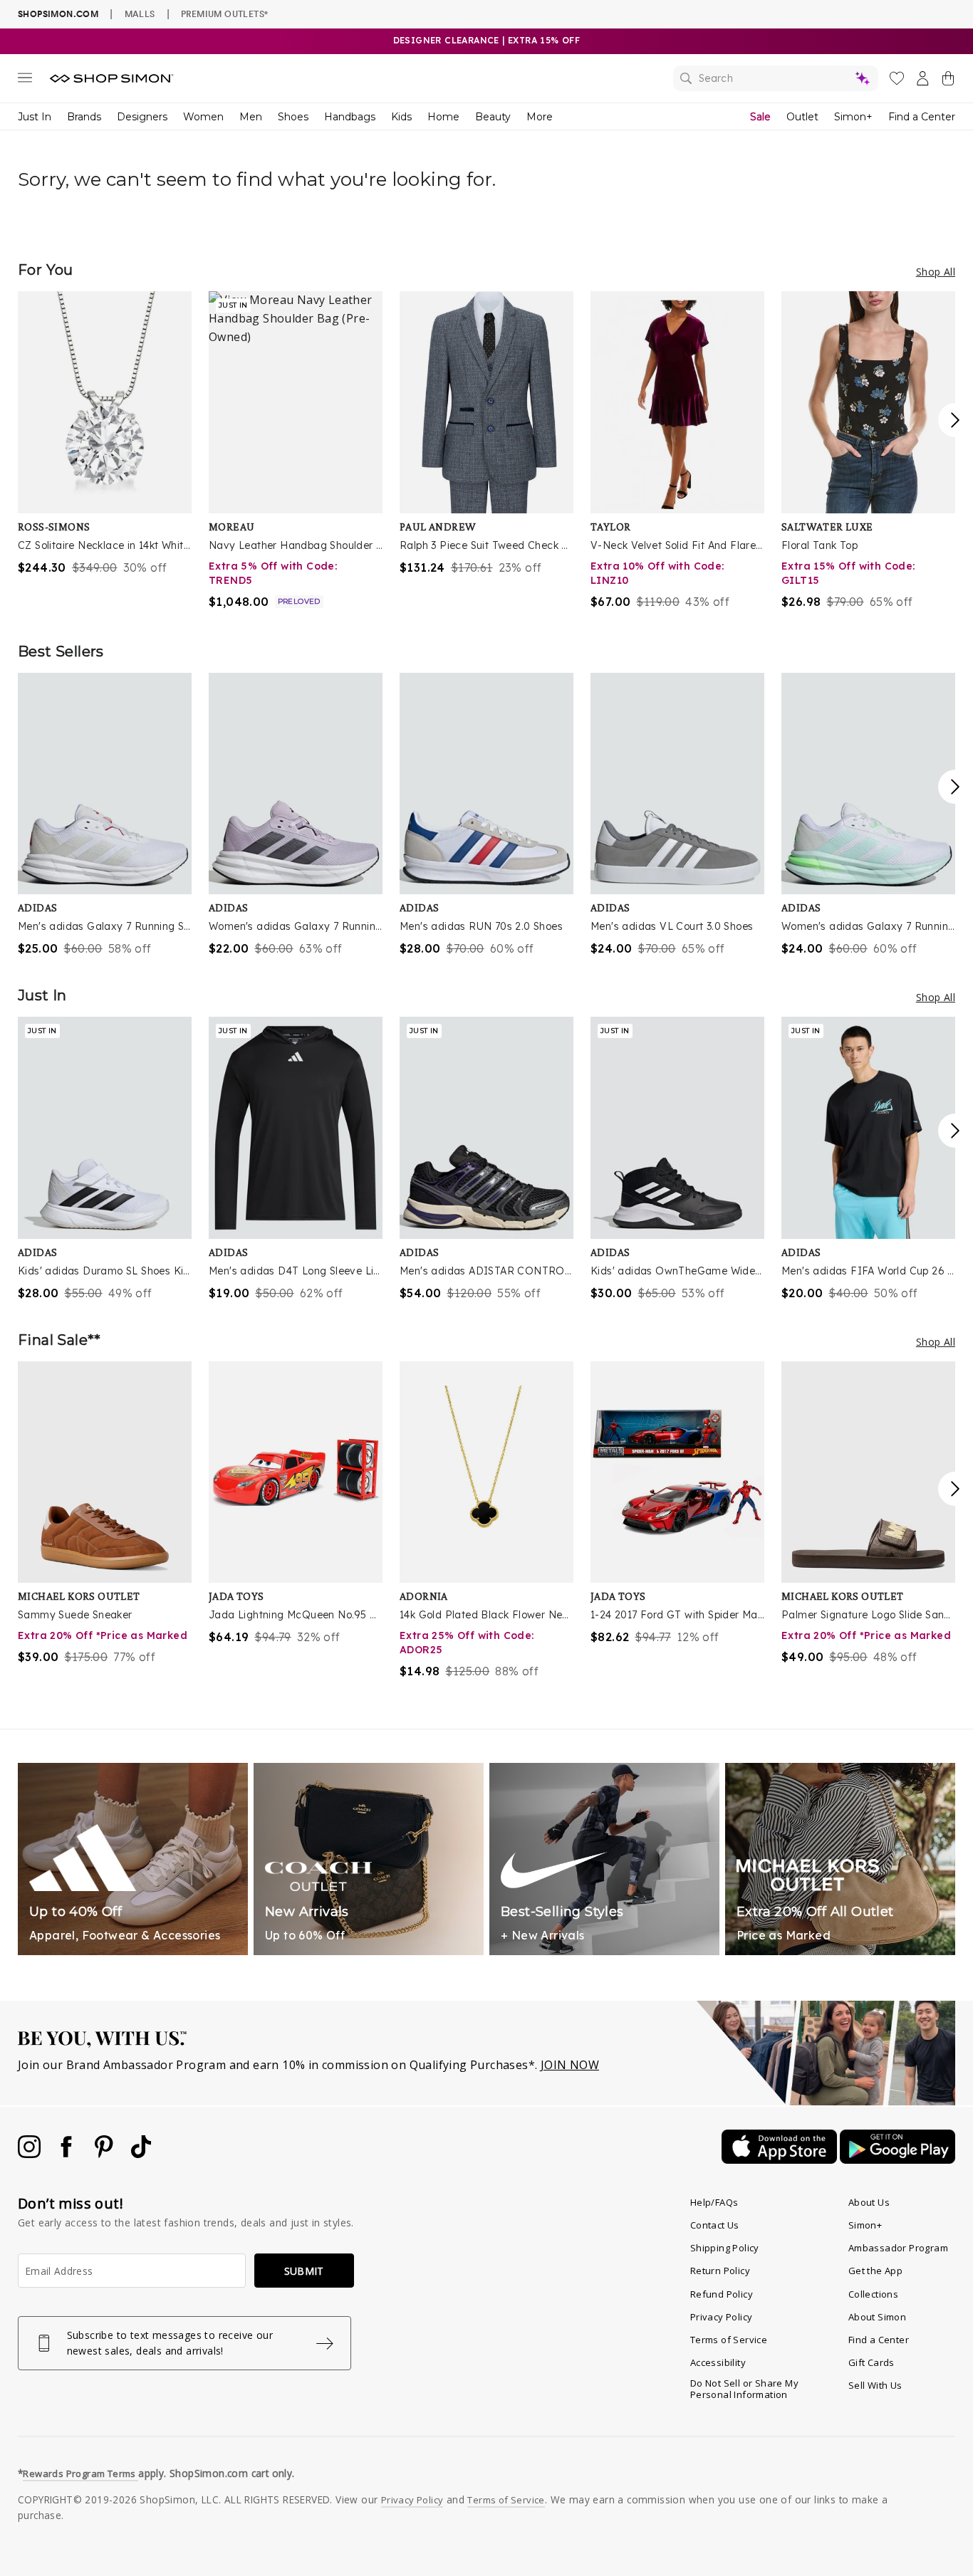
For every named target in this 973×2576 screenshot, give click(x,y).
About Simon (877, 2317)
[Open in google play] (897, 2159)
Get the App (875, 2271)
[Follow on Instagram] (31, 2154)
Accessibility (718, 2362)
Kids (401, 117)
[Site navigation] (25, 80)
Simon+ (853, 117)
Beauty (493, 117)
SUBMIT (304, 2271)
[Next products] (955, 420)
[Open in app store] (781, 2159)
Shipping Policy (725, 2248)
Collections (873, 2294)
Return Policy (720, 2271)
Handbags (350, 117)
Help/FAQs (714, 2202)
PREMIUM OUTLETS (224, 14)
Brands (84, 117)
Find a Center (922, 117)
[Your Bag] (948, 81)
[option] (105, 434)
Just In (35, 117)
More (540, 117)
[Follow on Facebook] (68, 2154)
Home (443, 117)
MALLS (140, 14)
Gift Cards (871, 2362)
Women (203, 117)
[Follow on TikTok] (141, 2154)
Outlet (802, 117)
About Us (869, 2202)
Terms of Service (729, 2340)
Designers (142, 117)
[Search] (776, 78)
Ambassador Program (898, 2248)
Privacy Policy (722, 2317)
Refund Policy (722, 2294)
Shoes (293, 117)
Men (251, 117)
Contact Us (715, 2225)
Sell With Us (875, 2385)
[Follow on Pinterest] (105, 2154)
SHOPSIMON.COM (58, 14)
